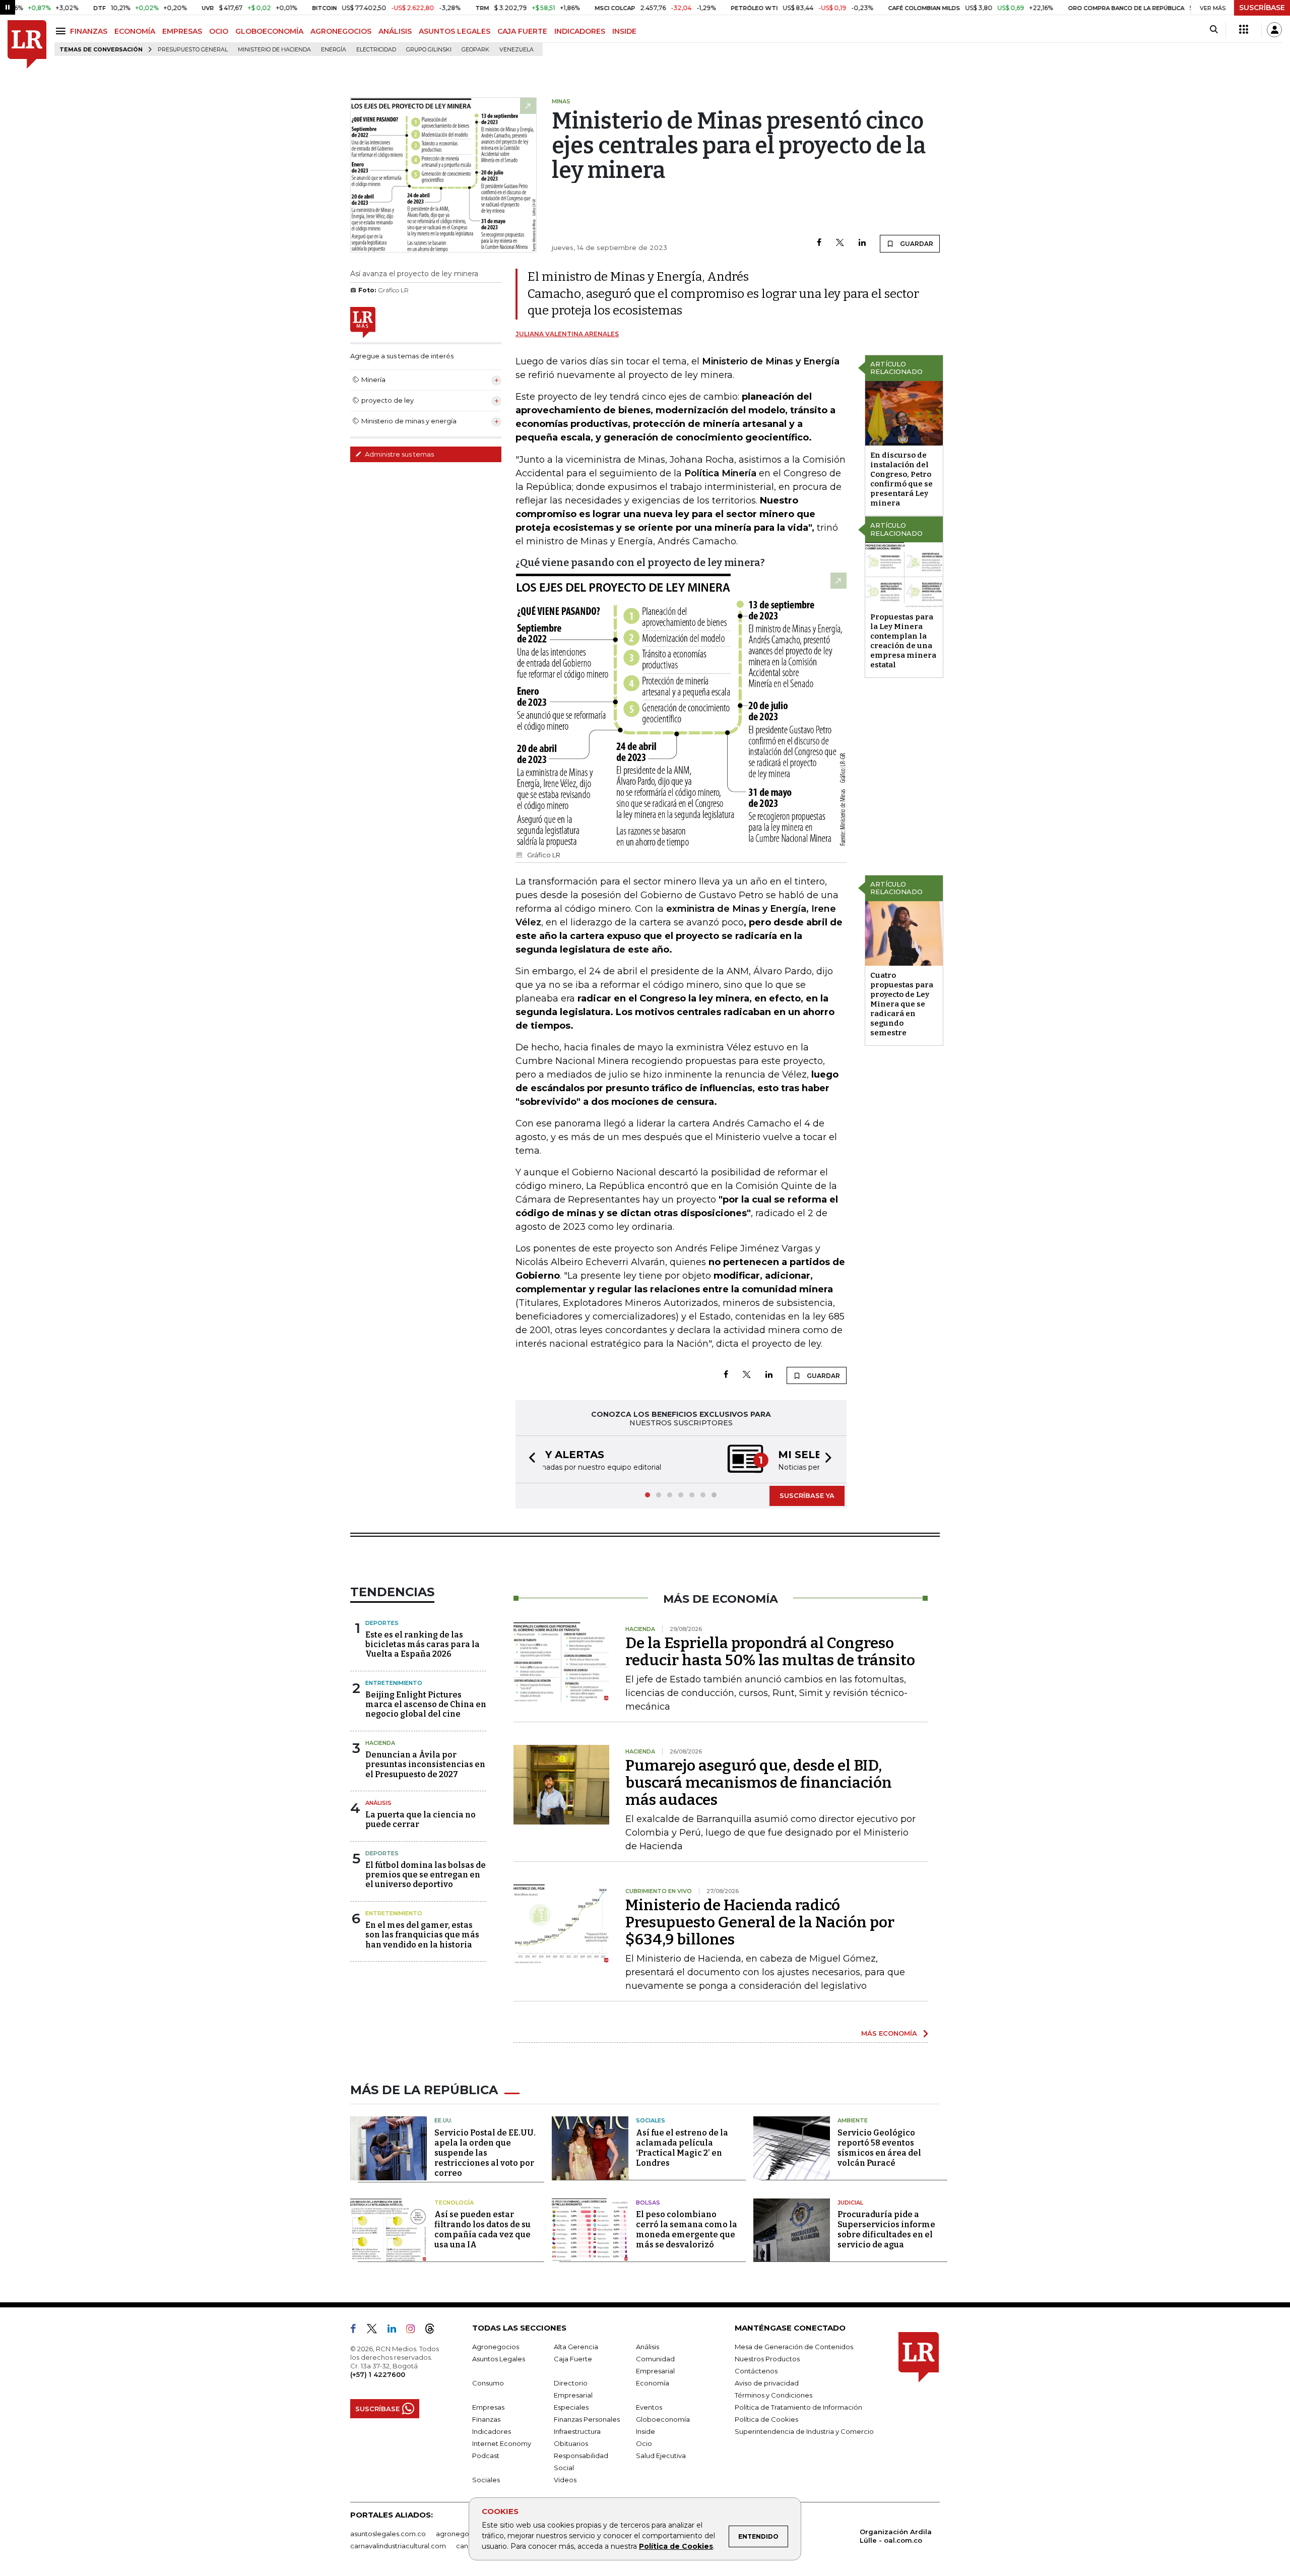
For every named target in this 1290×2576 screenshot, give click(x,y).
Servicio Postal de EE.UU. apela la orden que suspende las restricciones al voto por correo (485, 2153)
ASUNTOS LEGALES (455, 31)
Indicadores (492, 2431)
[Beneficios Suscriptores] (1244, 30)
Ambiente (853, 2120)
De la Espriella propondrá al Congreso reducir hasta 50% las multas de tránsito (770, 1652)
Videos (565, 2480)
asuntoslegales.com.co (388, 2534)
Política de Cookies (676, 2546)
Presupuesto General (193, 50)
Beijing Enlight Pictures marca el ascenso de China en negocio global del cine (426, 1704)
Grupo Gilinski (429, 50)
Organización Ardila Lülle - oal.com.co (896, 2536)
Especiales (571, 2407)
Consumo (488, 2383)
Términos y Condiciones (773, 2395)
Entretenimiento (394, 1683)
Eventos (649, 2407)
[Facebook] (819, 243)
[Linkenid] (396, 2331)
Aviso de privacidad (767, 2383)
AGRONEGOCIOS (341, 31)
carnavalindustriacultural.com (398, 2546)
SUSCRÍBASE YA (807, 1495)
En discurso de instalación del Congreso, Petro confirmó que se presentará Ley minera (901, 479)
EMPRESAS (182, 31)
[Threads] (434, 2331)
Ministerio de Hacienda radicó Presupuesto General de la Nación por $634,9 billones (760, 1922)
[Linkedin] (862, 243)
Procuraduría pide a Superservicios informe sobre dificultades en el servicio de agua (886, 2229)
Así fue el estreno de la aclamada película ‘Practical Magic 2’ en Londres (682, 2148)
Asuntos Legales (499, 2359)
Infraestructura (577, 2431)
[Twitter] (840, 243)
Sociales (651, 2120)
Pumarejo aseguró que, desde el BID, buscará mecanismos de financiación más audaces (759, 1783)
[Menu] (62, 31)
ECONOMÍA (135, 31)
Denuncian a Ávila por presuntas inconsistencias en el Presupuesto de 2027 (425, 1764)
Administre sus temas (399, 454)
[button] (529, 1459)
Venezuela (517, 50)
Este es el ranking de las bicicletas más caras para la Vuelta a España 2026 (423, 1644)
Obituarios (571, 2443)
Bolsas (648, 2203)
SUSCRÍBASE (1262, 8)
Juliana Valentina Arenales (567, 334)
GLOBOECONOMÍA (269, 31)
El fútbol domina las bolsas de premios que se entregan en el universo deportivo (426, 1875)
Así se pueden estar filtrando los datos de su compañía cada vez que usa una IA (482, 2229)
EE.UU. (443, 2120)
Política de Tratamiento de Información (798, 2407)
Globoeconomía (663, 2419)
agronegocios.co (464, 2534)
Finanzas (486, 2419)
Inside (646, 2431)
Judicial (850, 2203)
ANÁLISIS (395, 31)
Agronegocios (496, 2347)
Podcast (486, 2456)
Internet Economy (502, 2443)
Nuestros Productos (767, 2359)
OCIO (219, 31)
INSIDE (624, 31)
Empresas (488, 2407)
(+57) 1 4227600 (378, 2374)
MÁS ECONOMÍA (889, 2033)
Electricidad (376, 50)
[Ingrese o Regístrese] (1274, 30)
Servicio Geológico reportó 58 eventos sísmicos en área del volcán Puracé (879, 2148)
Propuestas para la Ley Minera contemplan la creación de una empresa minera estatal (903, 641)
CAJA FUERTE (522, 31)
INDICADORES (580, 31)
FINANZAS (89, 31)
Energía (334, 50)
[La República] (27, 45)
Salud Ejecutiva (661, 2456)
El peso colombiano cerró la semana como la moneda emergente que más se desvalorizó (687, 2229)
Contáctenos (756, 2371)
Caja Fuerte (573, 2359)
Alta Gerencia (576, 2347)
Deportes (382, 1623)
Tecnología (454, 2203)
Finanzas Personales (587, 2419)
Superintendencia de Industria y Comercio (804, 2431)
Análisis (378, 1803)
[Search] (1214, 30)
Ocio (644, 2443)
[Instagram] (414, 2331)
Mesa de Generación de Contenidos (794, 2347)
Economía (653, 2383)
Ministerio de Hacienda (274, 50)
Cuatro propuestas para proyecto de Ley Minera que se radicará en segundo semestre (902, 1004)
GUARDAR (916, 244)
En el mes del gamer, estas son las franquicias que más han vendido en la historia (422, 1935)
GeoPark (475, 50)
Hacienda (380, 1743)
